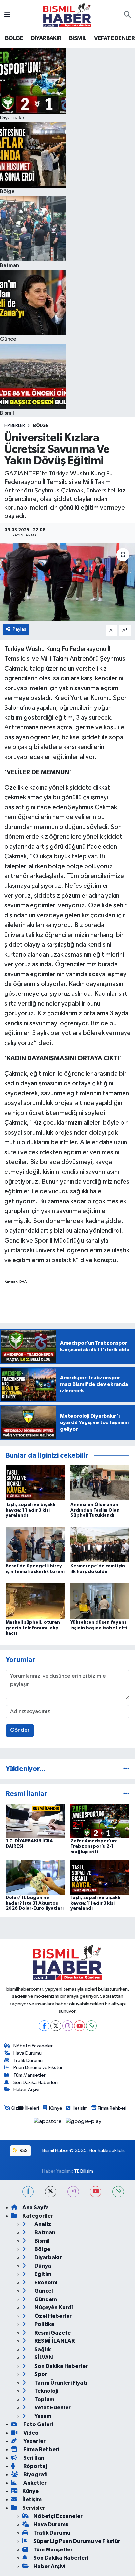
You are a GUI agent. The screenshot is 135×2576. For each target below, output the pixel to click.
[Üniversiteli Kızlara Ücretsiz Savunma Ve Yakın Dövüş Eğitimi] (67, 582)
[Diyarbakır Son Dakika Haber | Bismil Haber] (67, 15)
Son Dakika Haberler (61, 2366)
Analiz (42, 2224)
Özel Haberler (53, 2316)
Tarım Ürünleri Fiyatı (60, 2383)
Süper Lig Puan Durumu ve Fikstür (77, 2541)
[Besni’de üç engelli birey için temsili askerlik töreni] (35, 1544)
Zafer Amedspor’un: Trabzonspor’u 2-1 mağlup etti (94, 1847)
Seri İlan (33, 2458)
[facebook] (28, 2192)
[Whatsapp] (91, 2026)
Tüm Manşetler (29, 2075)
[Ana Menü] (7, 15)
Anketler (34, 2483)
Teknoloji (46, 2391)
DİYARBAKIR (46, 38)
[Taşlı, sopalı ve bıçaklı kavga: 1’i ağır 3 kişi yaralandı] (35, 1483)
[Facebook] (44, 2026)
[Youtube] (79, 2026)
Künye (56, 2108)
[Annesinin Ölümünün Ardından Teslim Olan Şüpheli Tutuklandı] (100, 1483)
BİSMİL (78, 38)
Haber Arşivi (26, 2090)
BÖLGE (14, 38)
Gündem (45, 2299)
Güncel (43, 2291)
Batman (44, 2233)
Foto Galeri (38, 2424)
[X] (56, 2026)
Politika (44, 2324)
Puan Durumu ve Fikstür (38, 2068)
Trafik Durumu (28, 2060)
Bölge (41, 426)
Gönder (20, 1730)
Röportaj (35, 2466)
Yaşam (42, 2416)
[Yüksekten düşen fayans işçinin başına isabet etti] (100, 1600)
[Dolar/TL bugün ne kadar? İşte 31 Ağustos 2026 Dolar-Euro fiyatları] (35, 1878)
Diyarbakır (48, 2257)
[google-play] (84, 2123)
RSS (23, 2150)
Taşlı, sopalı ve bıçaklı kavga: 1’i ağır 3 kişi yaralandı (30, 1510)
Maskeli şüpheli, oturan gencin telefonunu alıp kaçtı (33, 1628)
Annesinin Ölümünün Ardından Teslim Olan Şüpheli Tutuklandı (95, 1510)
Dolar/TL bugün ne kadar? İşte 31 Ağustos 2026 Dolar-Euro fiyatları (35, 1903)
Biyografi (35, 2474)
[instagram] (73, 2192)
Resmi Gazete (52, 2333)
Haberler (15, 426)
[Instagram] (68, 2026)
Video (30, 2433)
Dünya (42, 2266)
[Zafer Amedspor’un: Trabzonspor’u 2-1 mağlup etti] (100, 1821)
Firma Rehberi (112, 2108)
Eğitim (42, 2274)
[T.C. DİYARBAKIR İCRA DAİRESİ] (35, 1821)
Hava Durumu (28, 2053)
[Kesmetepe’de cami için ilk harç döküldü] (100, 1544)
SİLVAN (43, 2358)
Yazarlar (34, 2441)
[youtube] (96, 2192)
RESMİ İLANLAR (54, 2341)
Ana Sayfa (36, 2207)
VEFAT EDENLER (114, 38)
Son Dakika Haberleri (36, 2082)
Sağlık (42, 2349)
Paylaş (19, 629)
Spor (40, 2374)
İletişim (80, 2108)
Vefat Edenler (52, 2408)
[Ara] (127, 15)
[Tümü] (126, 1769)
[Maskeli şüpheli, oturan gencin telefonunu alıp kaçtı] (35, 1600)
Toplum (44, 2399)
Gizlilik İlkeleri (25, 2108)
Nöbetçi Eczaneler (33, 2046)
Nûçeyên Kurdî (53, 2308)
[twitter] (51, 2192)
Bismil (42, 2241)
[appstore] (48, 2123)
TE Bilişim (84, 2171)
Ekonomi (45, 2283)
